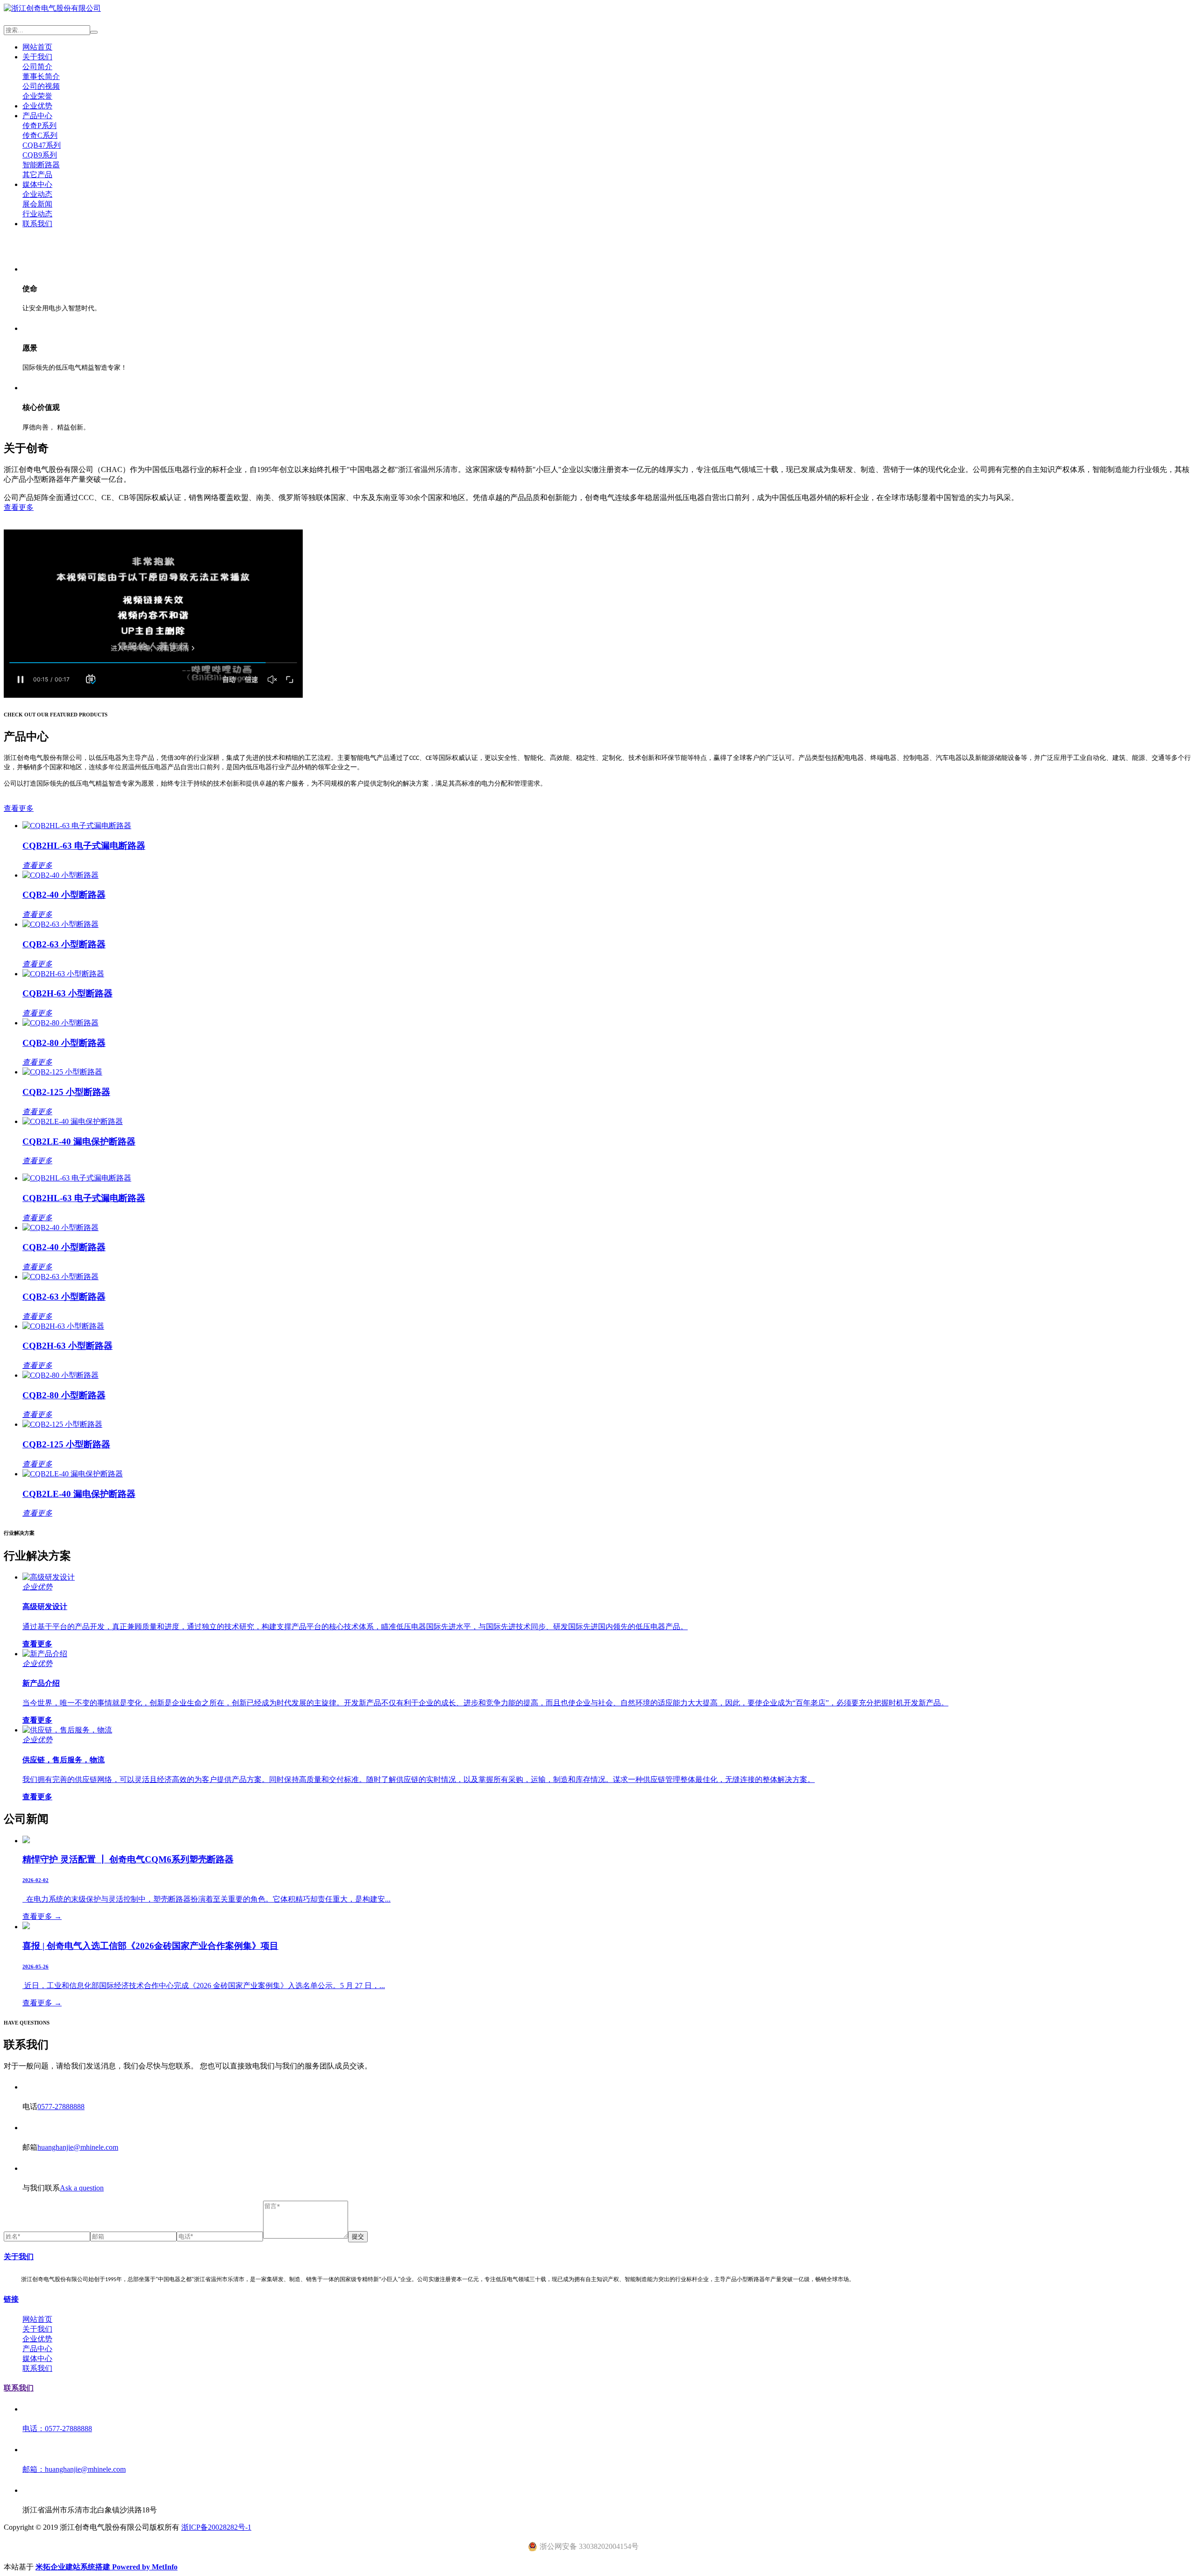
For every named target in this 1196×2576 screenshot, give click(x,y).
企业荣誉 (37, 96)
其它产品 (37, 175)
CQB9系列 (40, 155)
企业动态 (37, 194)
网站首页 (37, 47)
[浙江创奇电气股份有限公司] (52, 8)
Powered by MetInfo (145, 2567)
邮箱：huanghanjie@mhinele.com (74, 2469)
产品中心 (37, 116)
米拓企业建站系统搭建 (74, 2567)
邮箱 (30, 2147)
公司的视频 (41, 86)
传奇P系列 (39, 125)
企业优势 (37, 106)
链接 (11, 2299)
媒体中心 (37, 184)
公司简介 (37, 67)
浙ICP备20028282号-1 (216, 2527)
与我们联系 (41, 2188)
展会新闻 (37, 204)
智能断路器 (41, 165)
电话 (30, 2107)
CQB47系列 (42, 145)
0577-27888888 (61, 2107)
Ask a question (82, 2188)
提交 (358, 2236)
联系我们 (37, 224)
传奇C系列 (40, 135)
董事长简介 (41, 76)
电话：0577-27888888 (57, 2429)
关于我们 (37, 57)
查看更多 (19, 507)
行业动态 (37, 214)
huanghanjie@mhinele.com (78, 2147)
